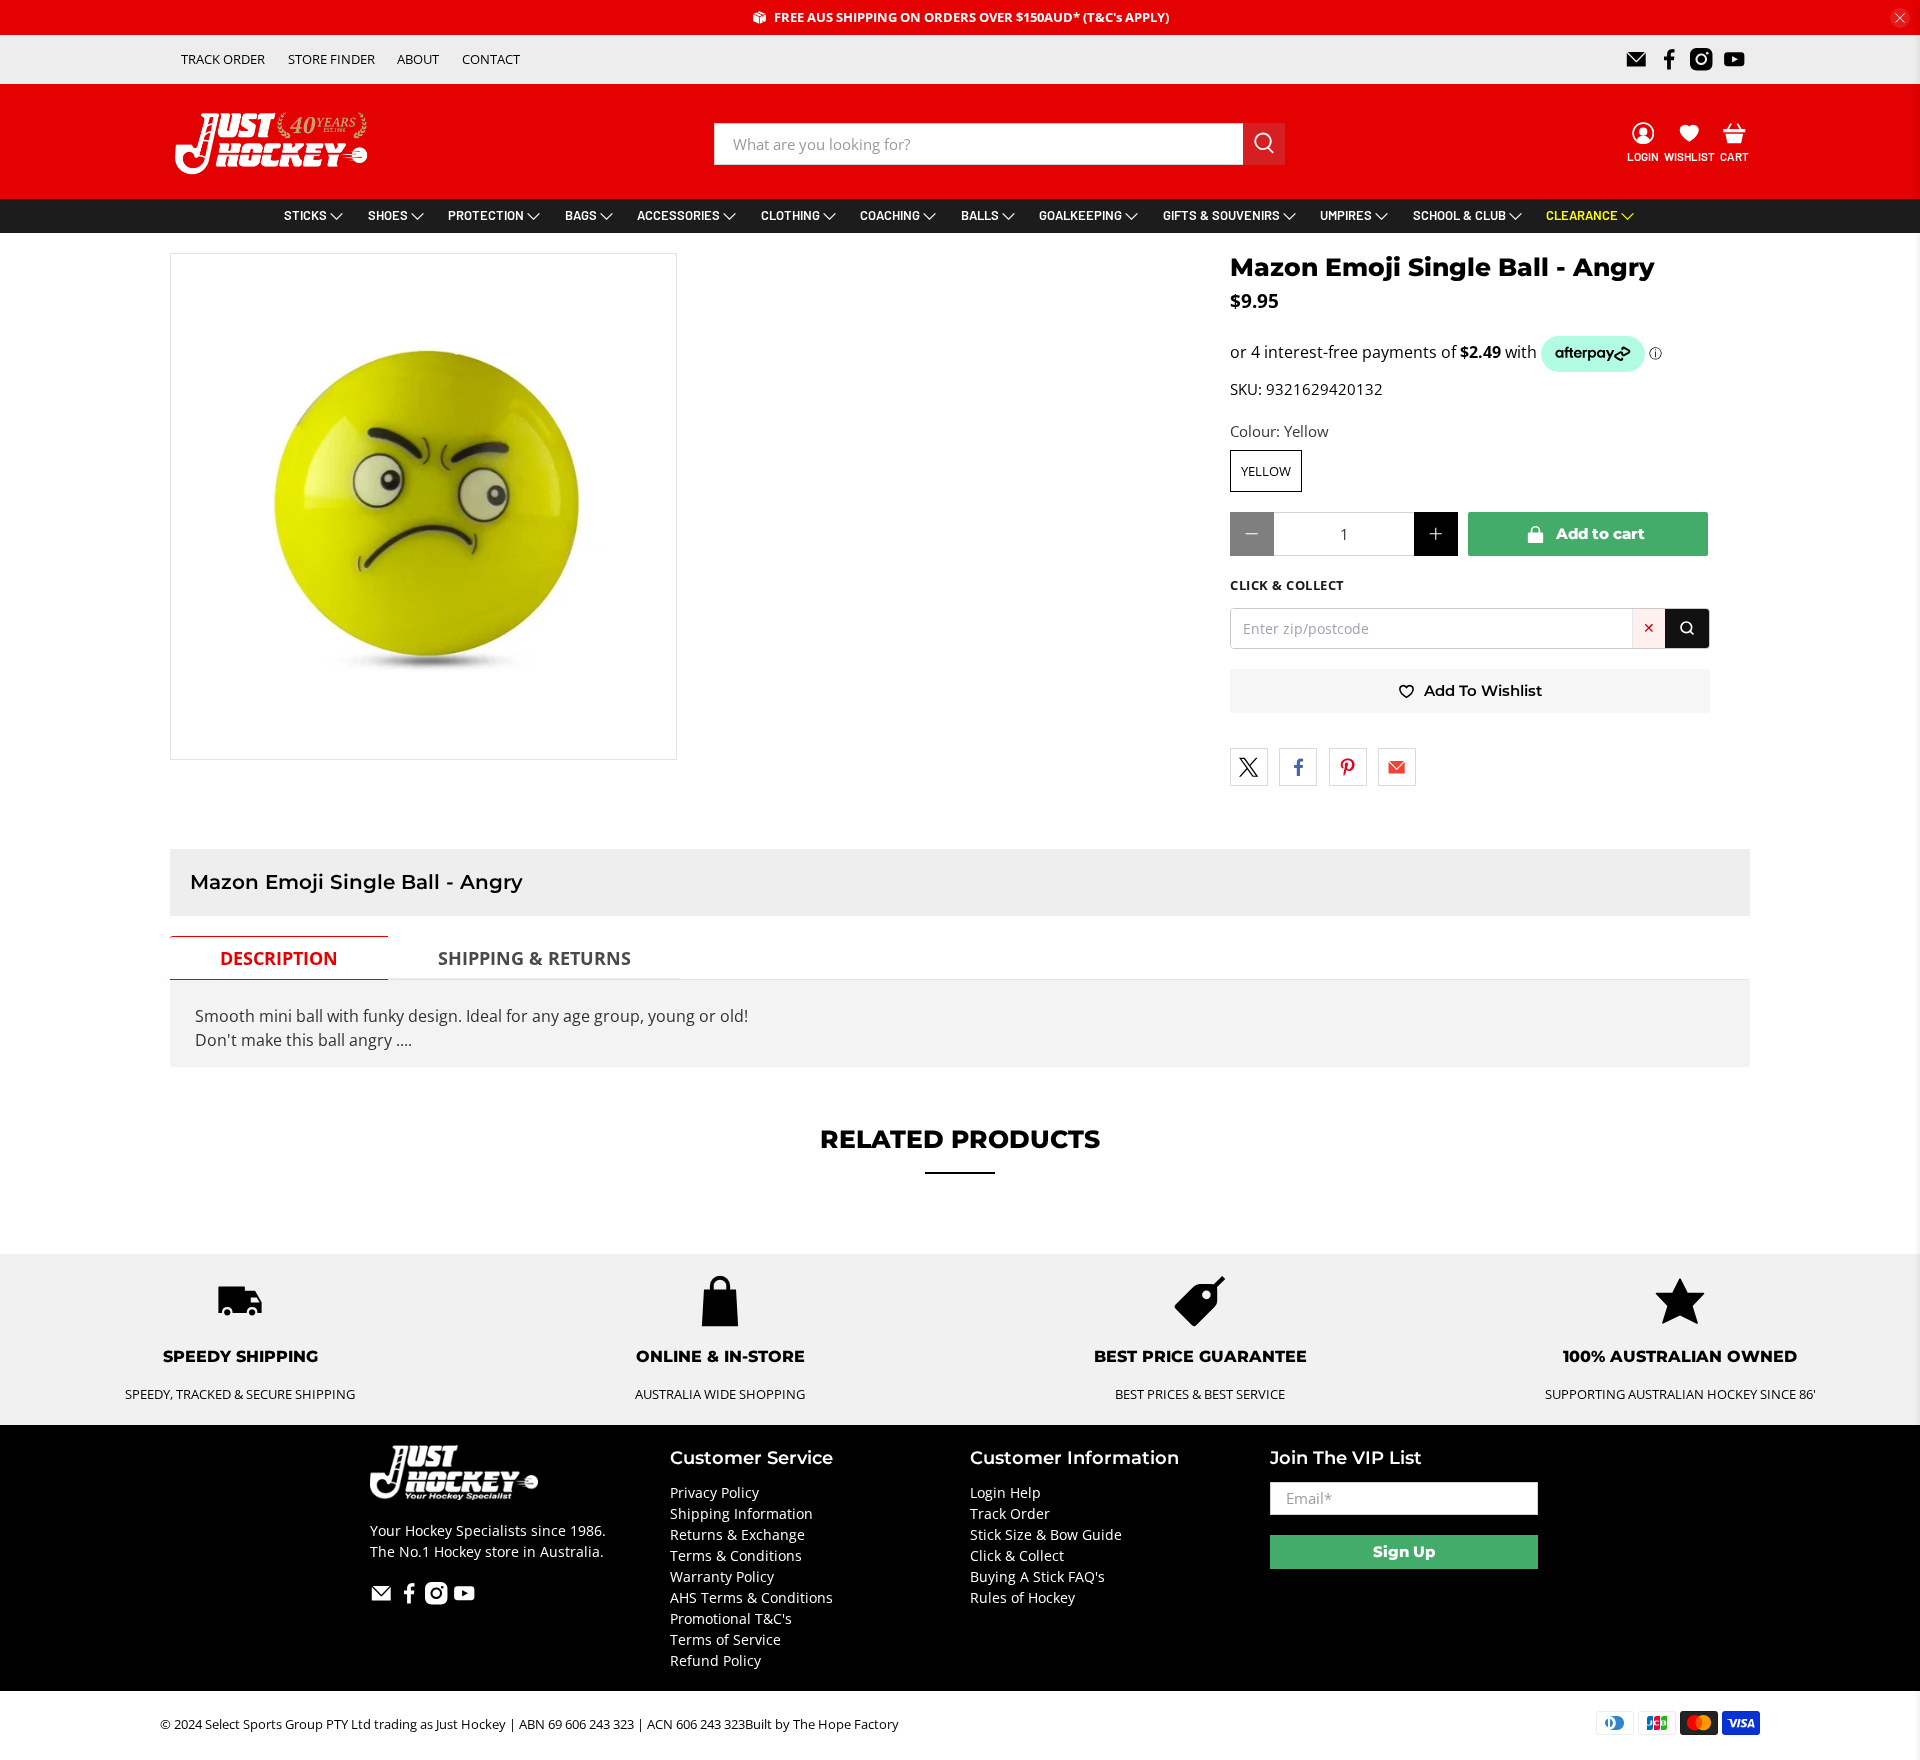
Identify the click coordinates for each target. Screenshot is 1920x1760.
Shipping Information (741, 1513)
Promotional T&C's (731, 1618)
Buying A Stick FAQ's (1037, 1576)
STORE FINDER (331, 59)
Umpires (1346, 215)
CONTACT (491, 59)
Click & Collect (1017, 1555)
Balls (980, 215)
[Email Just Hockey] (1636, 59)
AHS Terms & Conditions (751, 1597)
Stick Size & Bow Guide (1046, 1534)
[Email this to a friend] (1397, 767)
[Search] (1687, 628)
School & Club (1459, 215)
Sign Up (1404, 1551)
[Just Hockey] (273, 143)
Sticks (305, 215)
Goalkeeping (1080, 215)
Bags (581, 215)
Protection (486, 215)
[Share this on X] (1249, 767)
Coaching (890, 215)
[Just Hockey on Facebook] (1669, 59)
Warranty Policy (722, 1576)
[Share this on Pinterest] (1348, 767)
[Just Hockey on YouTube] (1734, 59)
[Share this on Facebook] (1298, 767)
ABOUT (418, 59)
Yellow (1266, 471)
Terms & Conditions (736, 1555)
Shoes (388, 215)
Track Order (1010, 1513)
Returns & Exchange (737, 1534)
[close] (1900, 18)
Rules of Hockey (1022, 1597)
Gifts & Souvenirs (1221, 215)
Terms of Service (725, 1639)
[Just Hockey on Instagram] (1701, 59)
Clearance (1582, 215)
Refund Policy (715, 1660)
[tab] (279, 958)
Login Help (1005, 1492)
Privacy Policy (714, 1492)
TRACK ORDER (223, 59)
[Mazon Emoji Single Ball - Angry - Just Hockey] (423, 506)
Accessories (678, 215)
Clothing (790, 215)
